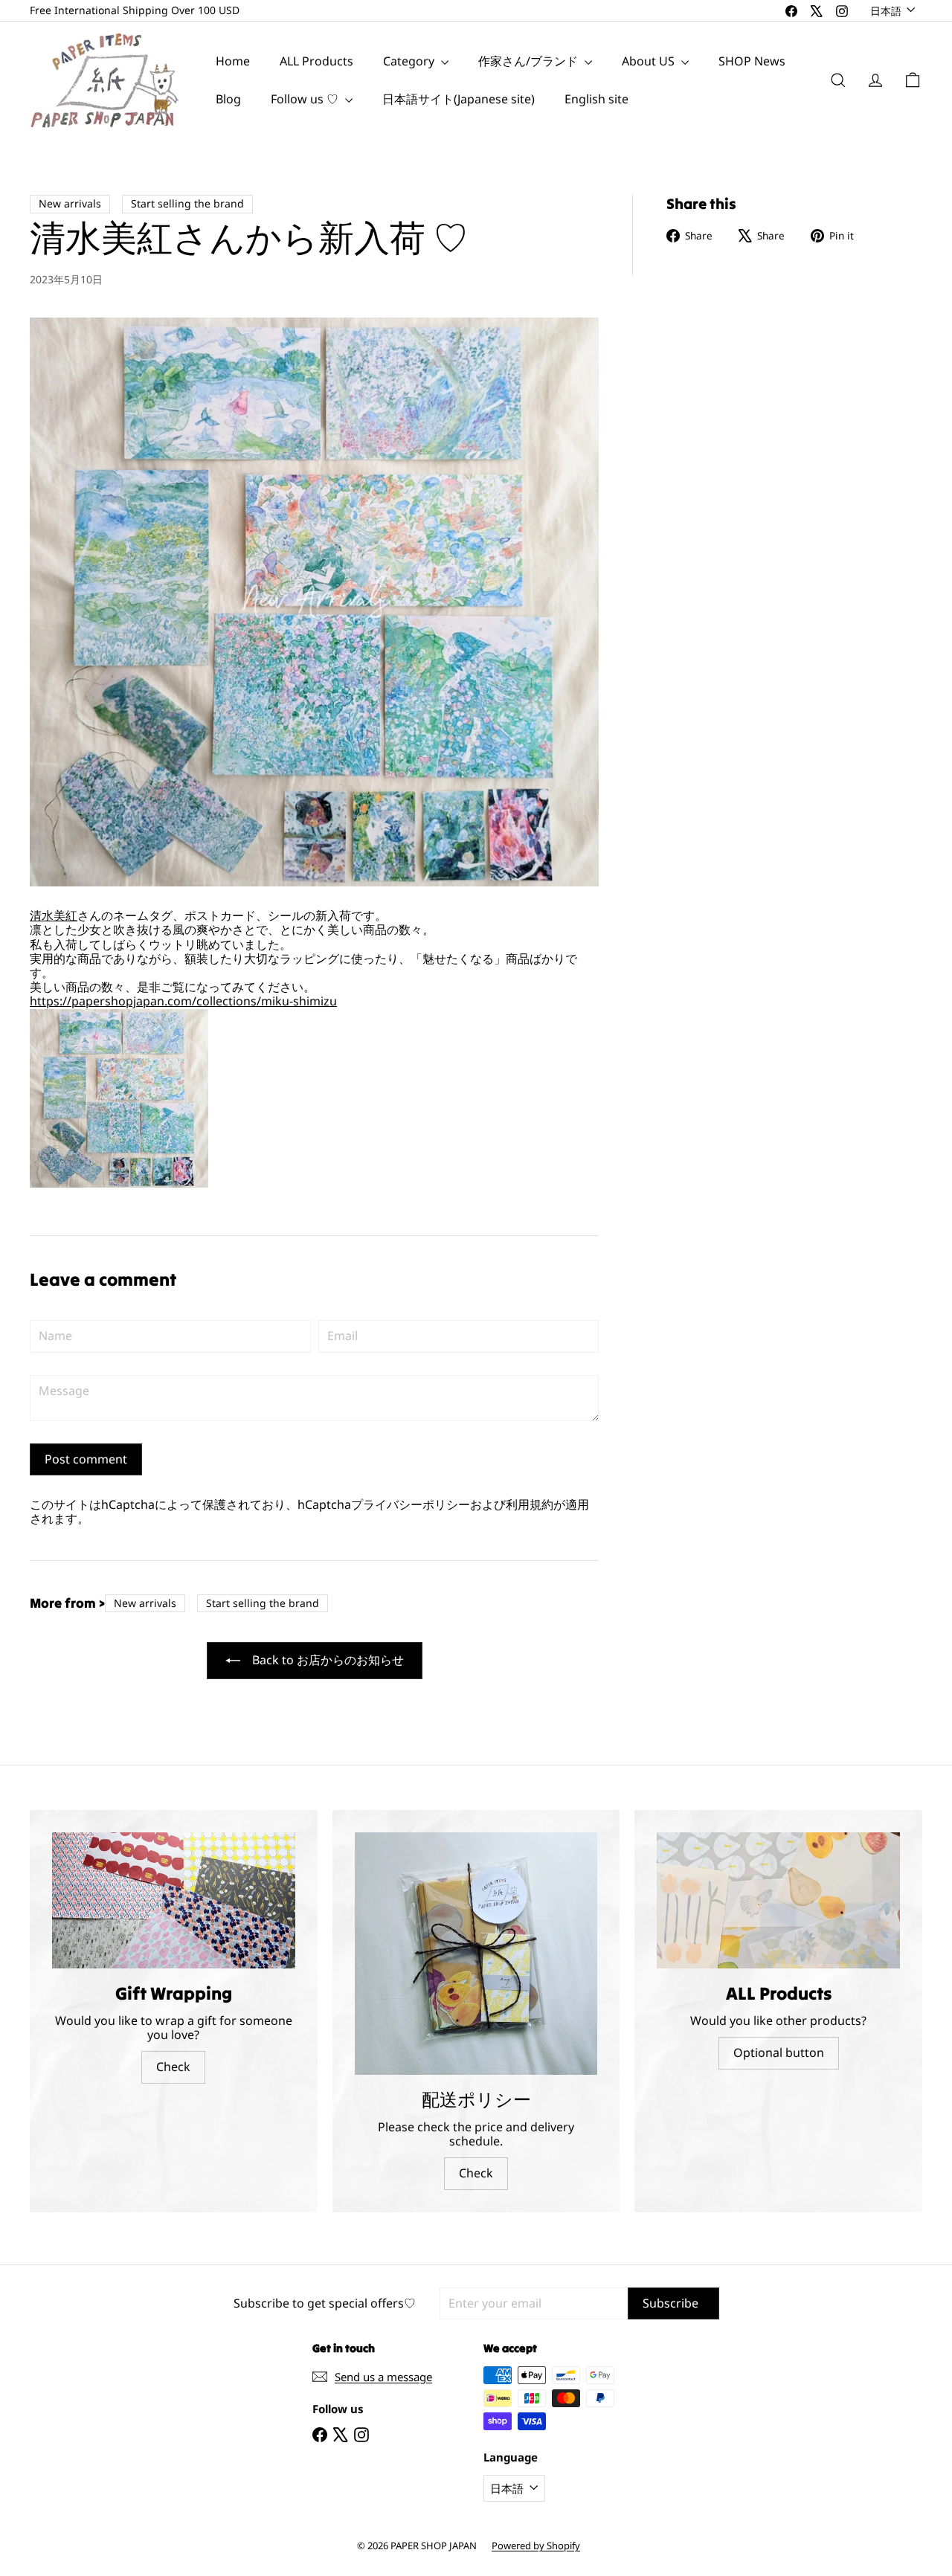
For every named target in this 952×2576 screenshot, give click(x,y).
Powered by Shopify (536, 2546)
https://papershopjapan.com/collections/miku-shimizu (183, 1001)
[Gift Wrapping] (174, 1901)
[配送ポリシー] (476, 1954)
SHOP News (752, 61)
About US (650, 61)
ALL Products (316, 61)
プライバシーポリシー (411, 1504)
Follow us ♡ (306, 99)
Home (233, 61)
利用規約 (530, 1504)
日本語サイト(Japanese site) (459, 99)
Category (410, 61)
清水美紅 (54, 915)
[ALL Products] (778, 1901)
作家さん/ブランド (530, 61)
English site (596, 99)
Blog (228, 99)
